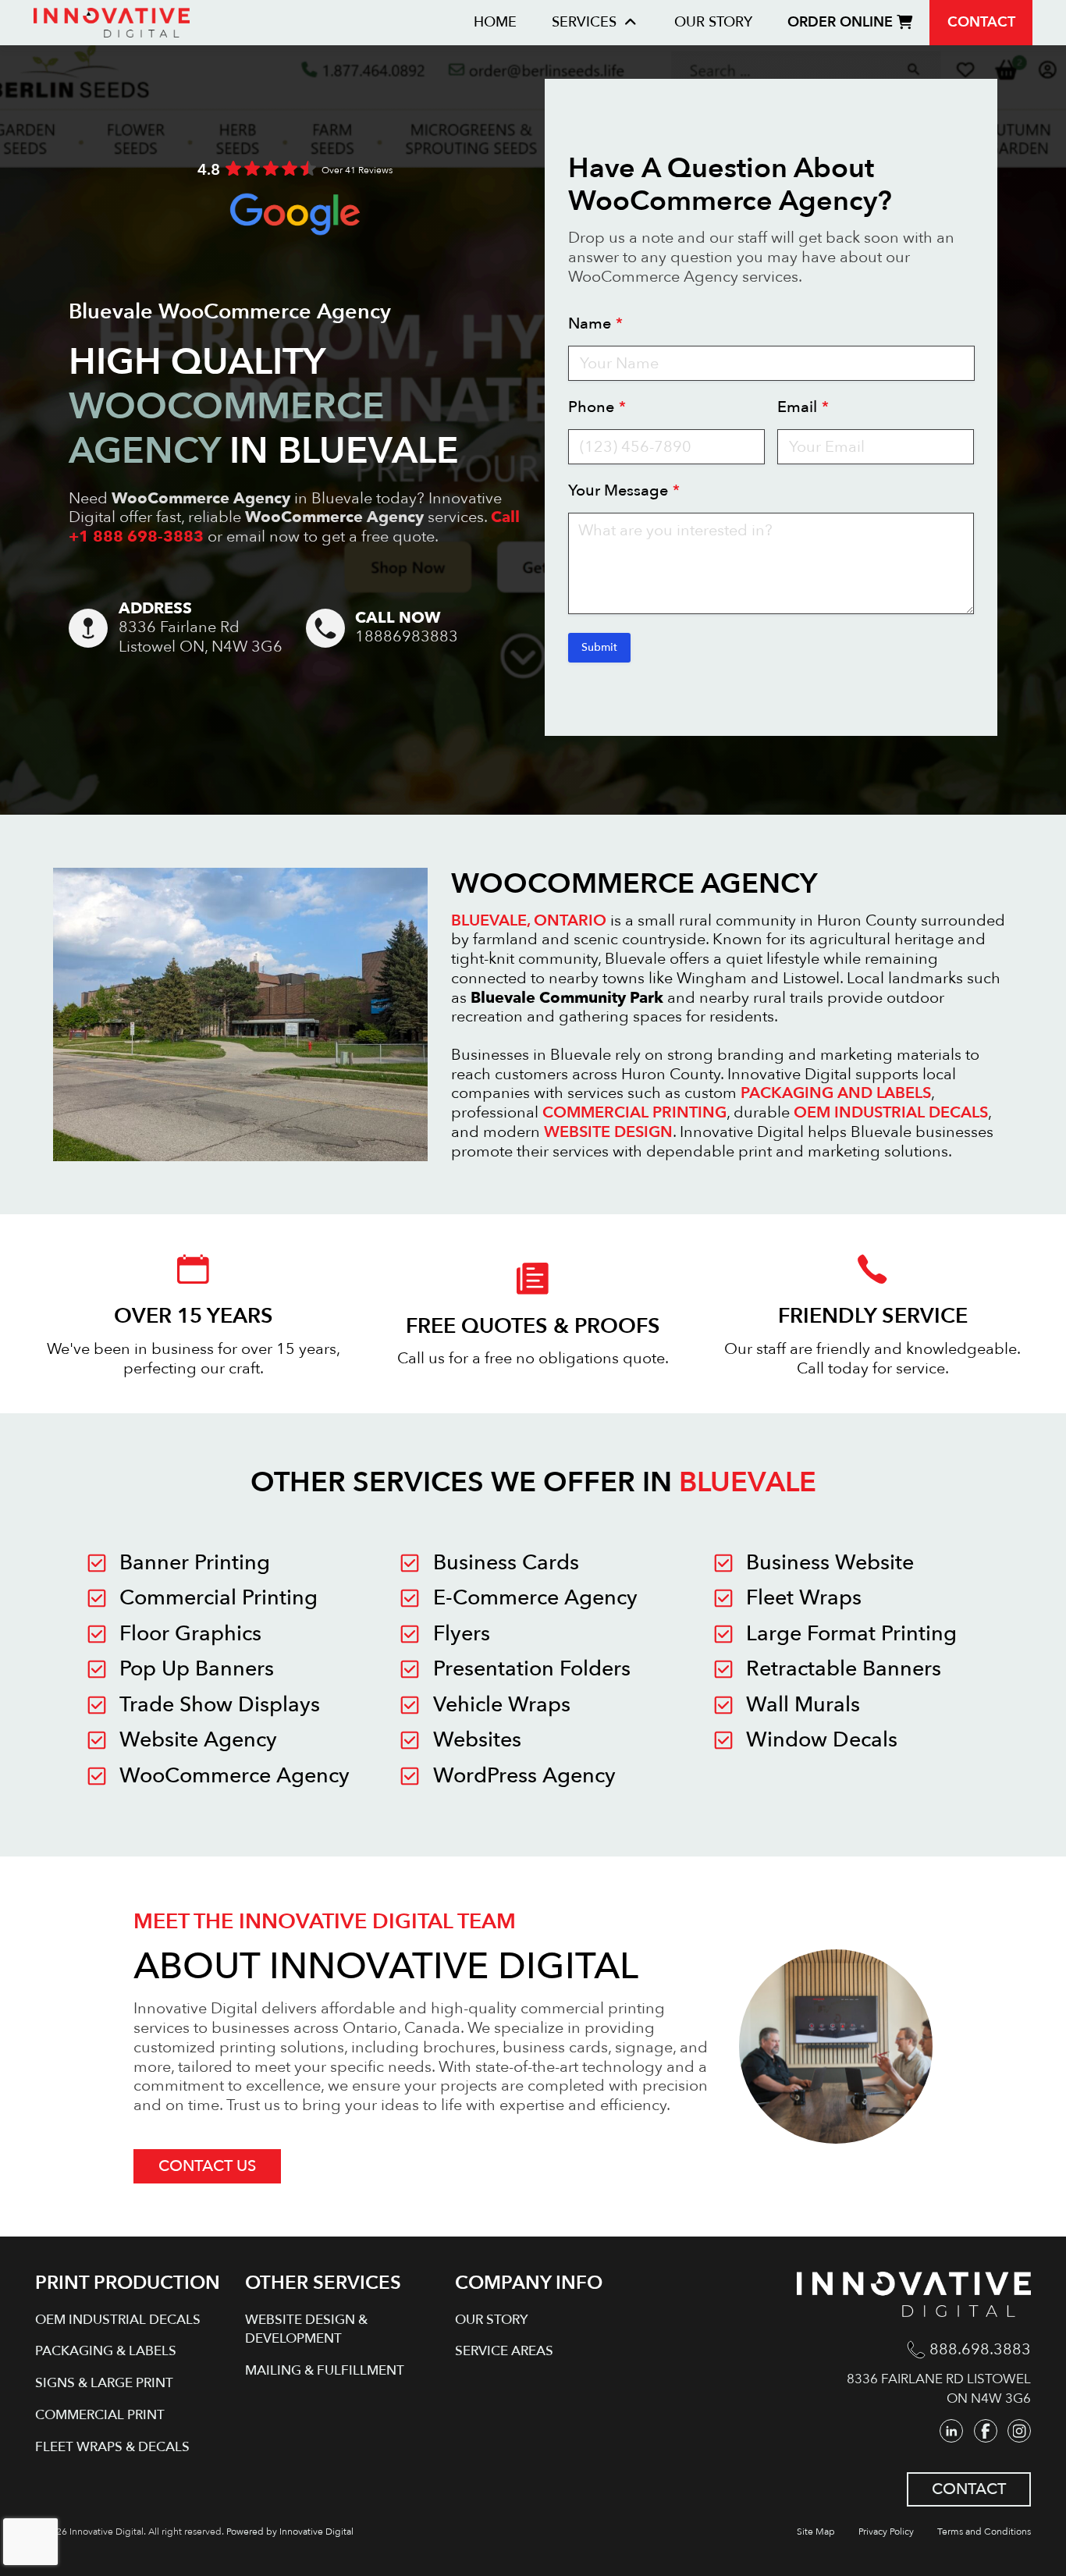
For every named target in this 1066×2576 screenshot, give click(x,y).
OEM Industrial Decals (118, 2320)
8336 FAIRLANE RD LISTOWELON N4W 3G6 (939, 2389)
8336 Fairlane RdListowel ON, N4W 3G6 (201, 637)
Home (495, 22)
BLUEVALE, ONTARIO (529, 920)
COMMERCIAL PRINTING (634, 1112)
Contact (981, 22)
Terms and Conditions (984, 2532)
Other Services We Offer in (533, 1482)
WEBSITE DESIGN (608, 1132)
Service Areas (504, 2351)
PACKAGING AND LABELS (836, 1093)
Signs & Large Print (104, 2383)
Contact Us (207, 2166)
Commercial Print (100, 2415)
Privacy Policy (886, 2532)
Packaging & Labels (106, 2351)
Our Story (713, 22)
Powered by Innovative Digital (290, 2532)
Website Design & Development (306, 2329)
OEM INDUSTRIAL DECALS (891, 1112)
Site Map (816, 2532)
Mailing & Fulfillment (325, 2370)
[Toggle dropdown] (631, 23)
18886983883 (407, 637)
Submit (599, 647)
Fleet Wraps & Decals (112, 2447)
